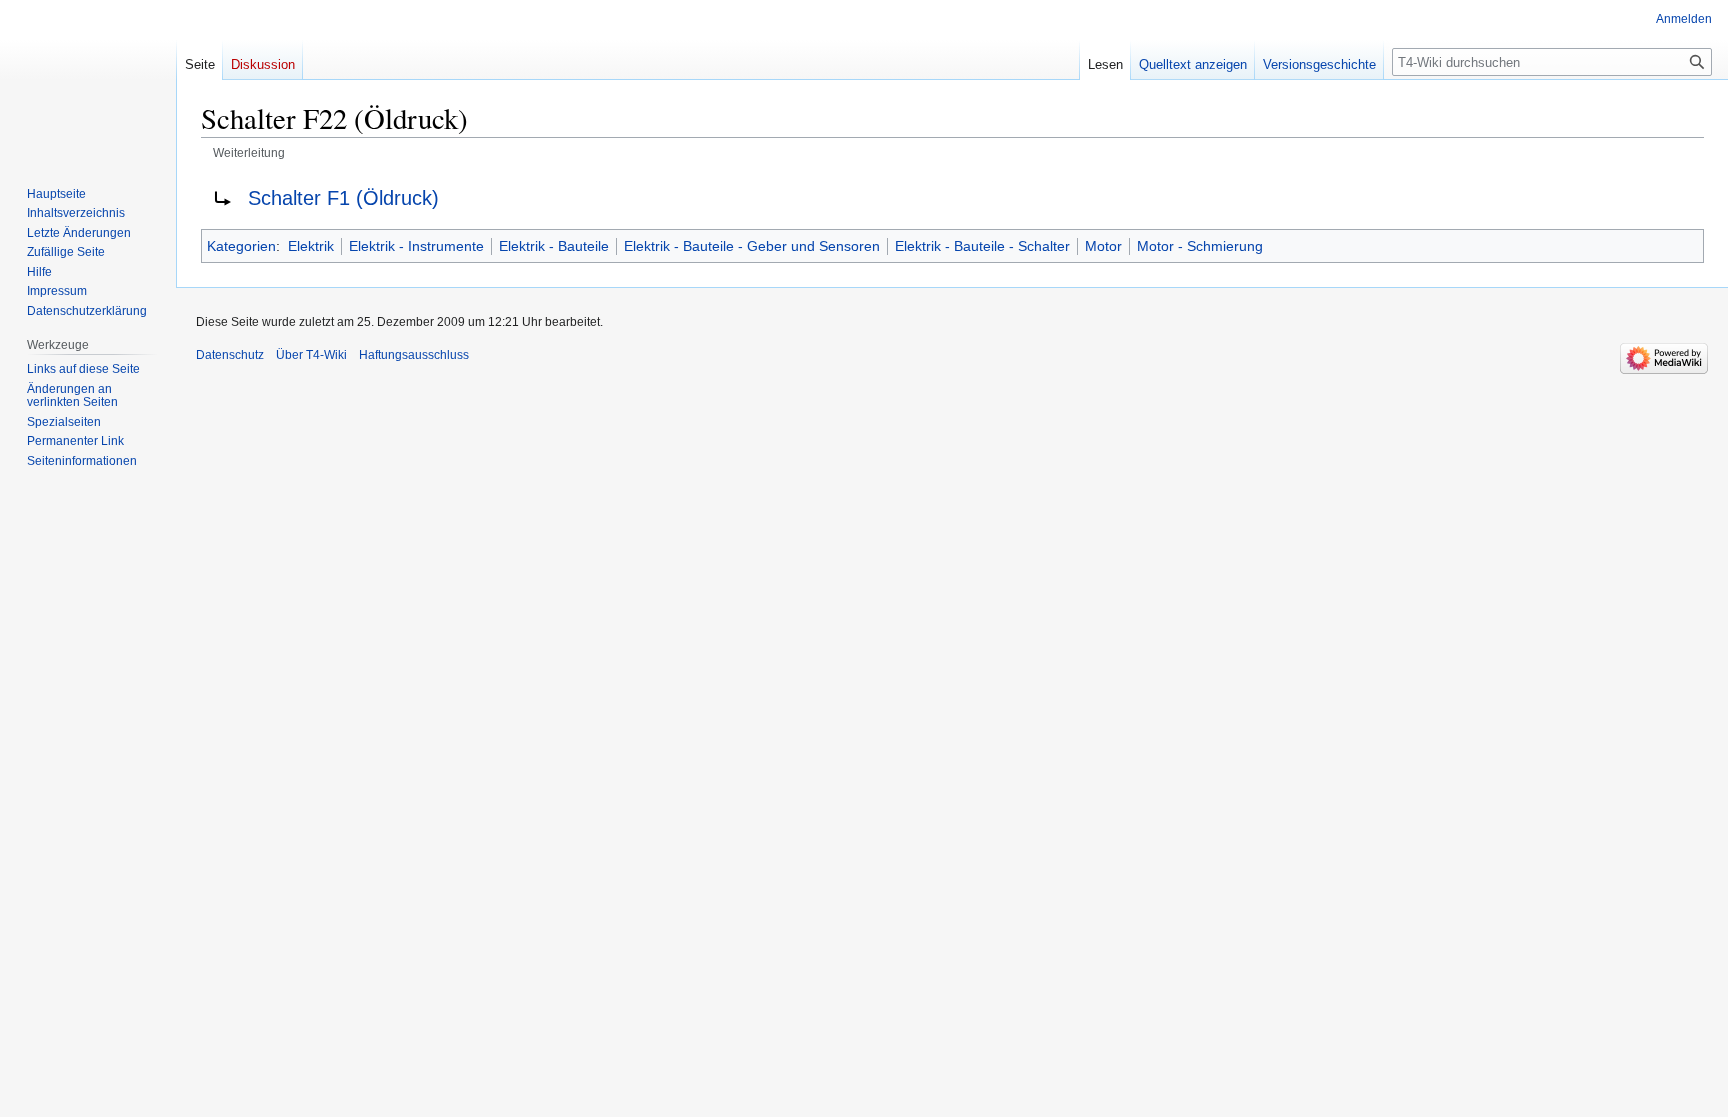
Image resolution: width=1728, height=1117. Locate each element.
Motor (1103, 246)
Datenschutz (230, 355)
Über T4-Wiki (311, 355)
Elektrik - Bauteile (554, 246)
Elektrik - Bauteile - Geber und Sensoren (752, 246)
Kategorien (241, 246)
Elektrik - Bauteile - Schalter (982, 246)
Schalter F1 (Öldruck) (343, 198)
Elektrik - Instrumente (416, 246)
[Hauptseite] (88, 80)
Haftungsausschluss (414, 355)
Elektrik (311, 246)
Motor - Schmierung (1200, 246)
